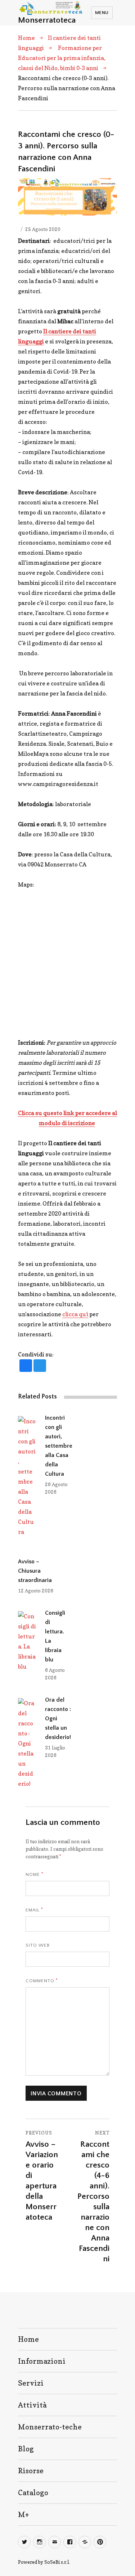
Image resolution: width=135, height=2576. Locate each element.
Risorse (31, 2471)
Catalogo (33, 2493)
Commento (42, 1980)
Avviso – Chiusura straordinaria (35, 1571)
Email (34, 1910)
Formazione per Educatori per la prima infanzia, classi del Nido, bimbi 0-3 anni (62, 58)
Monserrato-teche (50, 2427)
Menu (102, 13)
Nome (34, 1874)
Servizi (31, 2383)
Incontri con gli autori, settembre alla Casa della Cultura (59, 1446)
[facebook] (26, 1366)
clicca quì (75, 1314)
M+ (23, 2515)
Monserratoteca (47, 20)
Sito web (38, 1945)
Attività (32, 2405)
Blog (26, 2449)
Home (26, 38)
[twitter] (40, 1366)
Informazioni (42, 2361)
